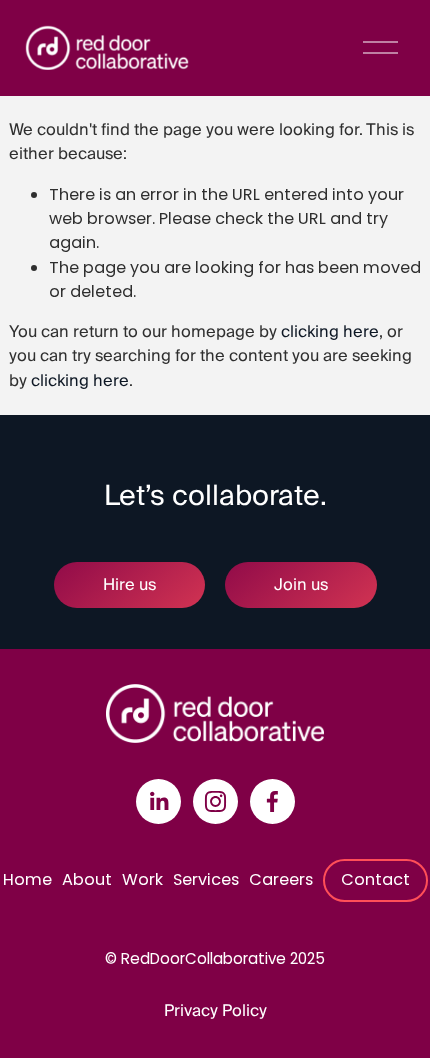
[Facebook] (272, 801)
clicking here (330, 332)
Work (142, 879)
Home (27, 879)
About (87, 879)
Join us (301, 585)
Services (206, 879)
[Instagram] (215, 801)
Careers (281, 879)
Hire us (129, 585)
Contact (375, 879)
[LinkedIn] (158, 801)
